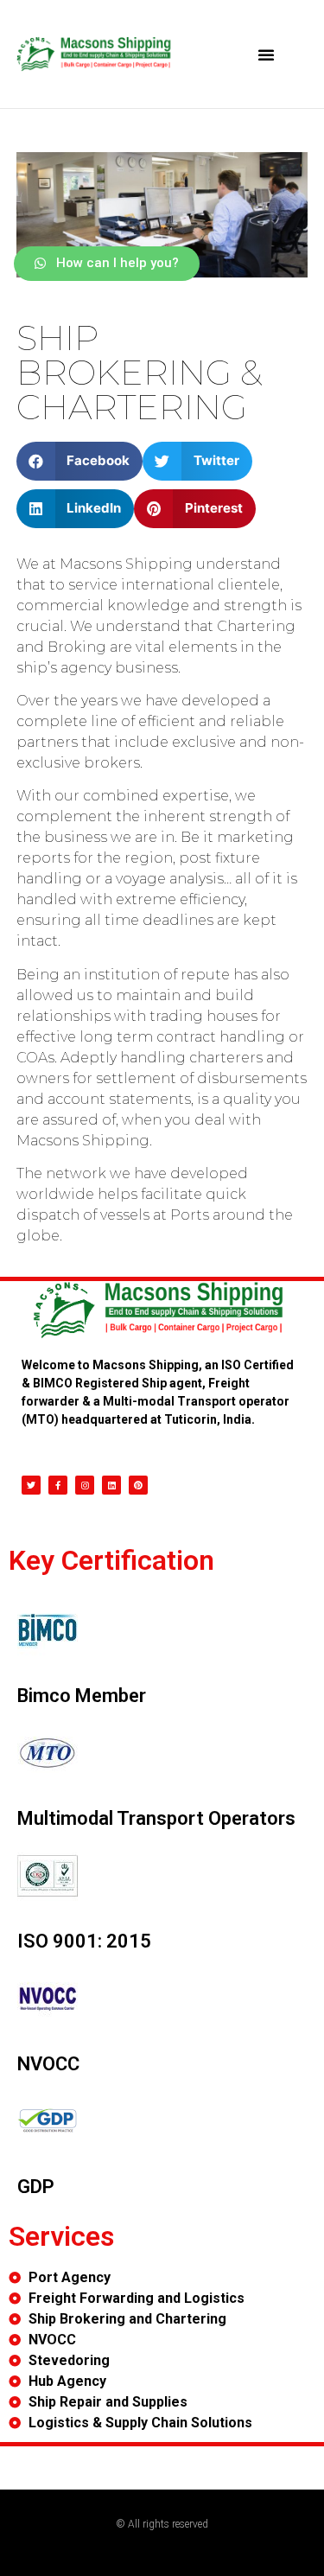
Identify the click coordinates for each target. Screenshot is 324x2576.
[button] (266, 54)
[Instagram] (85, 1485)
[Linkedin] (111, 1485)
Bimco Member (82, 1696)
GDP (36, 2187)
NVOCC (48, 2064)
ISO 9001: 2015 (84, 1941)
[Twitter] (31, 1485)
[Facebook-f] (58, 1485)
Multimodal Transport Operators (156, 1818)
